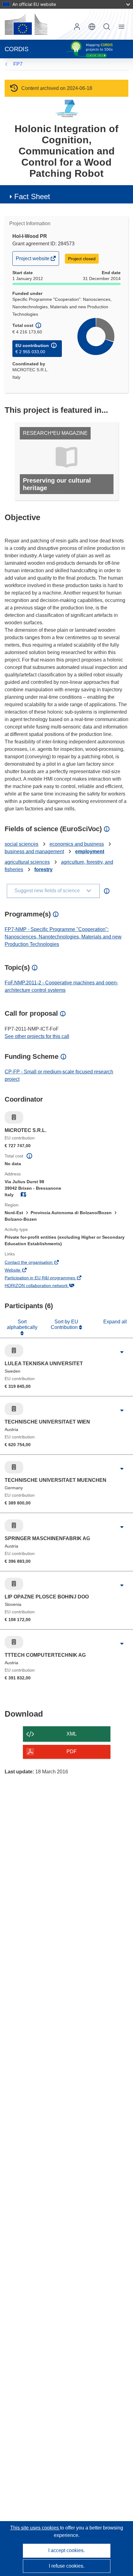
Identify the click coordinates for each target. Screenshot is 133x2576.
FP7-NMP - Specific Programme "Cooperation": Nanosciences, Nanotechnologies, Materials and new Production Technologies (63, 937)
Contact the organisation (37, 1263)
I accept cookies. (66, 2550)
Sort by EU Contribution (65, 1324)
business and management (34, 851)
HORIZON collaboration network (45, 1286)
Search (107, 27)
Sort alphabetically (22, 1324)
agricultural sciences (27, 862)
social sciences (21, 844)
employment (90, 851)
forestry (43, 869)
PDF (72, 1752)
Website (21, 1271)
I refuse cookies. (67, 2566)
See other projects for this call (37, 1036)
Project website (33, 261)
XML (72, 1734)
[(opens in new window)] (26, 24)
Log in (77, 27)
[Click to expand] (122, 1352)
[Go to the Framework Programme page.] (67, 108)
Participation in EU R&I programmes (48, 1278)
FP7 (18, 64)
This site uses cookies (35, 2528)
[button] (92, 27)
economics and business (77, 844)
